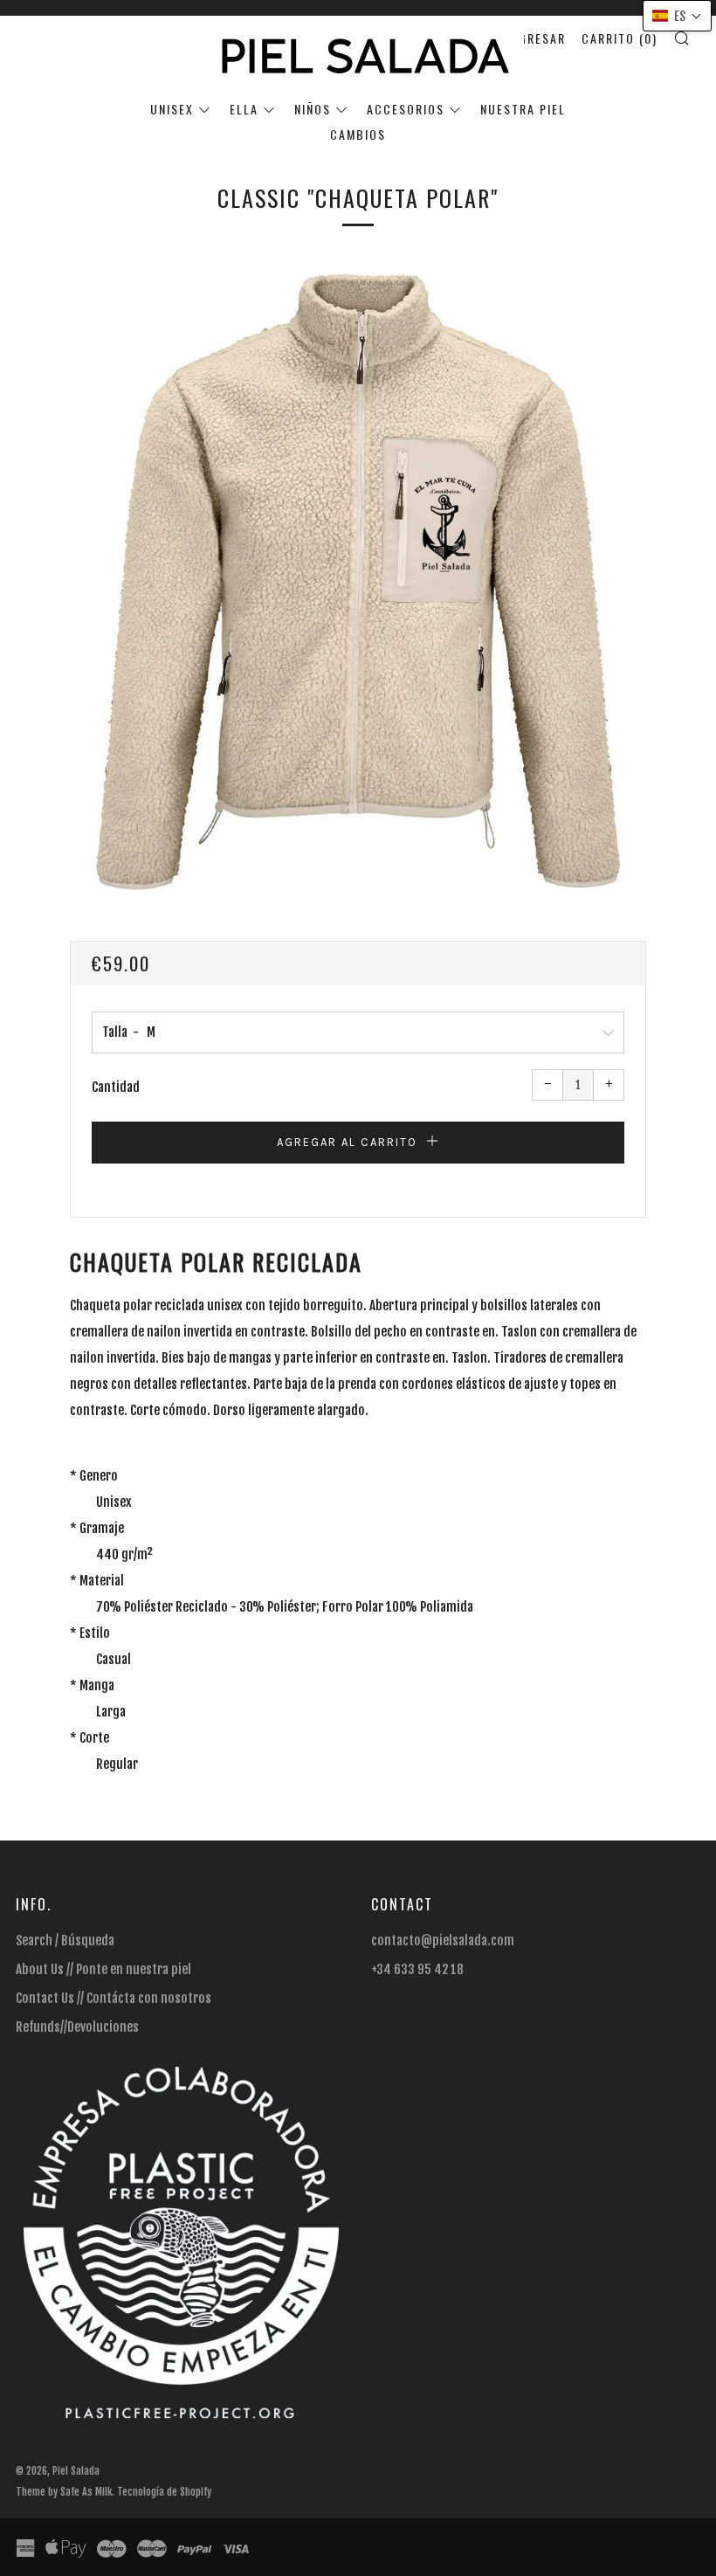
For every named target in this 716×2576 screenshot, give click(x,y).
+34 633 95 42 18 (417, 1969)
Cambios (358, 134)
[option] (358, 581)
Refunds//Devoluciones (77, 2027)
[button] (677, 16)
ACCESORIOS (406, 109)
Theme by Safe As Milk (64, 2492)
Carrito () (620, 38)
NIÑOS (313, 109)
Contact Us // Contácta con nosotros (114, 1998)
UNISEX (172, 109)
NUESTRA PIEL (523, 109)
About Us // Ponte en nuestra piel (103, 1969)
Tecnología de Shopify (164, 2492)
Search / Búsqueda (65, 1941)
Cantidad (116, 1087)
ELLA (244, 109)
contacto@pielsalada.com (443, 1941)
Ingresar (536, 38)
